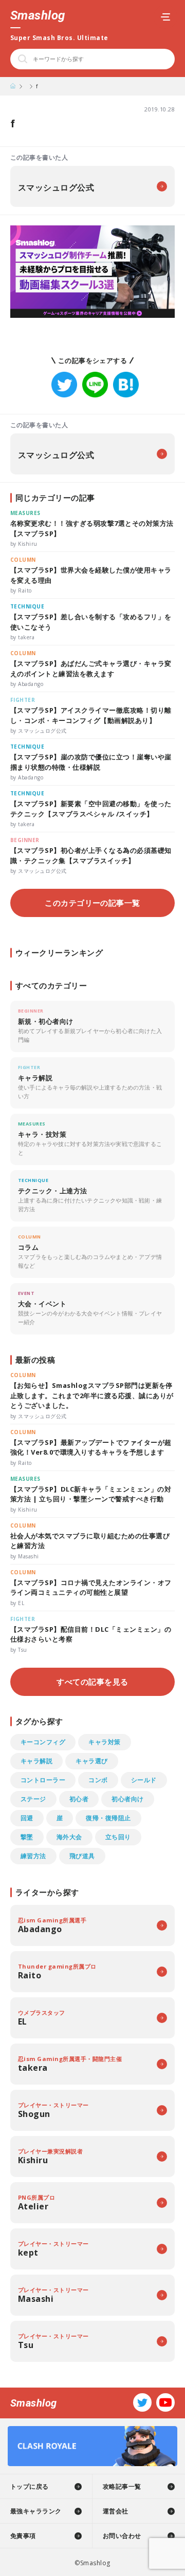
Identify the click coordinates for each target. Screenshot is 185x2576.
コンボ (98, 1780)
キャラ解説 (36, 1761)
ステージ (33, 1799)
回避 (27, 1818)
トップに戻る (30, 2486)
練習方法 (33, 1856)
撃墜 (27, 1837)
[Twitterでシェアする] (64, 385)
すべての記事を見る (92, 1682)
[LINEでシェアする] (95, 385)
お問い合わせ (122, 2536)
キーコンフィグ (43, 1742)
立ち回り (118, 1837)
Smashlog (38, 15)
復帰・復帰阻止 (108, 1818)
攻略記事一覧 (122, 2486)
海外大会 (69, 1837)
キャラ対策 (104, 1742)
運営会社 (116, 2511)
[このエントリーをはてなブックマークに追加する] (126, 385)
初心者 (79, 1799)
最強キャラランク (36, 2511)
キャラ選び (91, 1761)
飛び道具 (82, 1856)
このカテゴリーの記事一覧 (92, 903)
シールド (144, 1780)
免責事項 (23, 2536)
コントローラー (43, 1780)
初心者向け (127, 1799)
